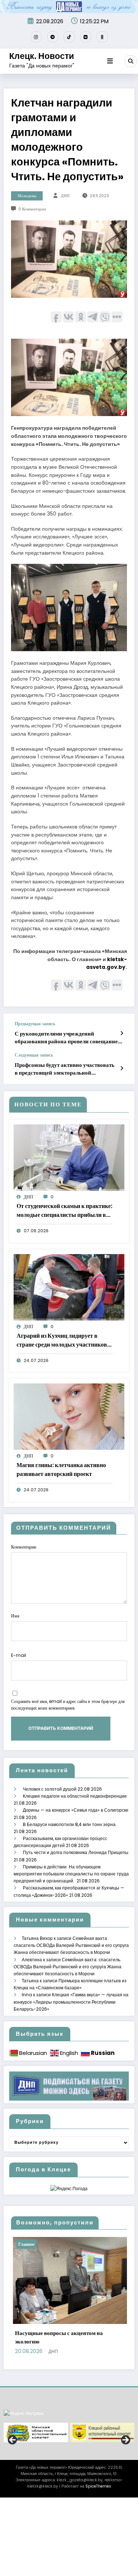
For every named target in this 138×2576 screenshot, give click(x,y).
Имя (15, 1616)
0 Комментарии (32, 209)
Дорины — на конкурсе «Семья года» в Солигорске (76, 1810)
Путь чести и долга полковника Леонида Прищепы (76, 1852)
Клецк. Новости (42, 56)
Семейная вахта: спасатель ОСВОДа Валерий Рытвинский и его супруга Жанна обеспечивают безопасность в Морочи (71, 1945)
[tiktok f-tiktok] (69, 37)
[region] (69, 2500)
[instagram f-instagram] (36, 37)
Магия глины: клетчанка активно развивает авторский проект (61, 1469)
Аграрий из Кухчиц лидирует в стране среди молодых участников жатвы (62, 1340)
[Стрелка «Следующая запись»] (122, 1068)
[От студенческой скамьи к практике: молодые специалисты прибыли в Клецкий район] (69, 1157)
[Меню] (110, 61)
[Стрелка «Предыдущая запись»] (122, 1033)
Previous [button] (13, 2508)
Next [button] (125, 2508)
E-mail (19, 1655)
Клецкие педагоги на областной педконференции (75, 1796)
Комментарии (24, 1547)
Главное (38, 2244)
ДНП (65, 196)
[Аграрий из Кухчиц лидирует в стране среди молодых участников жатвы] (69, 1287)
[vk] (86, 37)
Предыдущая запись (35, 1024)
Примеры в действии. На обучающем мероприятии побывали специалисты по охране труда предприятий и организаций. (71, 1874)
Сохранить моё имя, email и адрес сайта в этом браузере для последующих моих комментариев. (68, 1705)
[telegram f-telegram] (53, 37)
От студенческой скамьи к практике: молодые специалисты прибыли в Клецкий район (64, 1211)
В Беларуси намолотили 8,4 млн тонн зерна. (70, 1824)
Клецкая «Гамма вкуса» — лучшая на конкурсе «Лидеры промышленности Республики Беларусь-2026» (71, 2002)
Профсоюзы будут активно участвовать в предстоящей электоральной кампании (65, 1069)
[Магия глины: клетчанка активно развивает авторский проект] (69, 1416)
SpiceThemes (98, 2554)
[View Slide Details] (36, 2500)
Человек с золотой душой (50, 1789)
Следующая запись (34, 1055)
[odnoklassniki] (102, 37)
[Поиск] (131, 61)
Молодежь (27, 196)
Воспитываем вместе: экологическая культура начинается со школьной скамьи (80, 2405)
